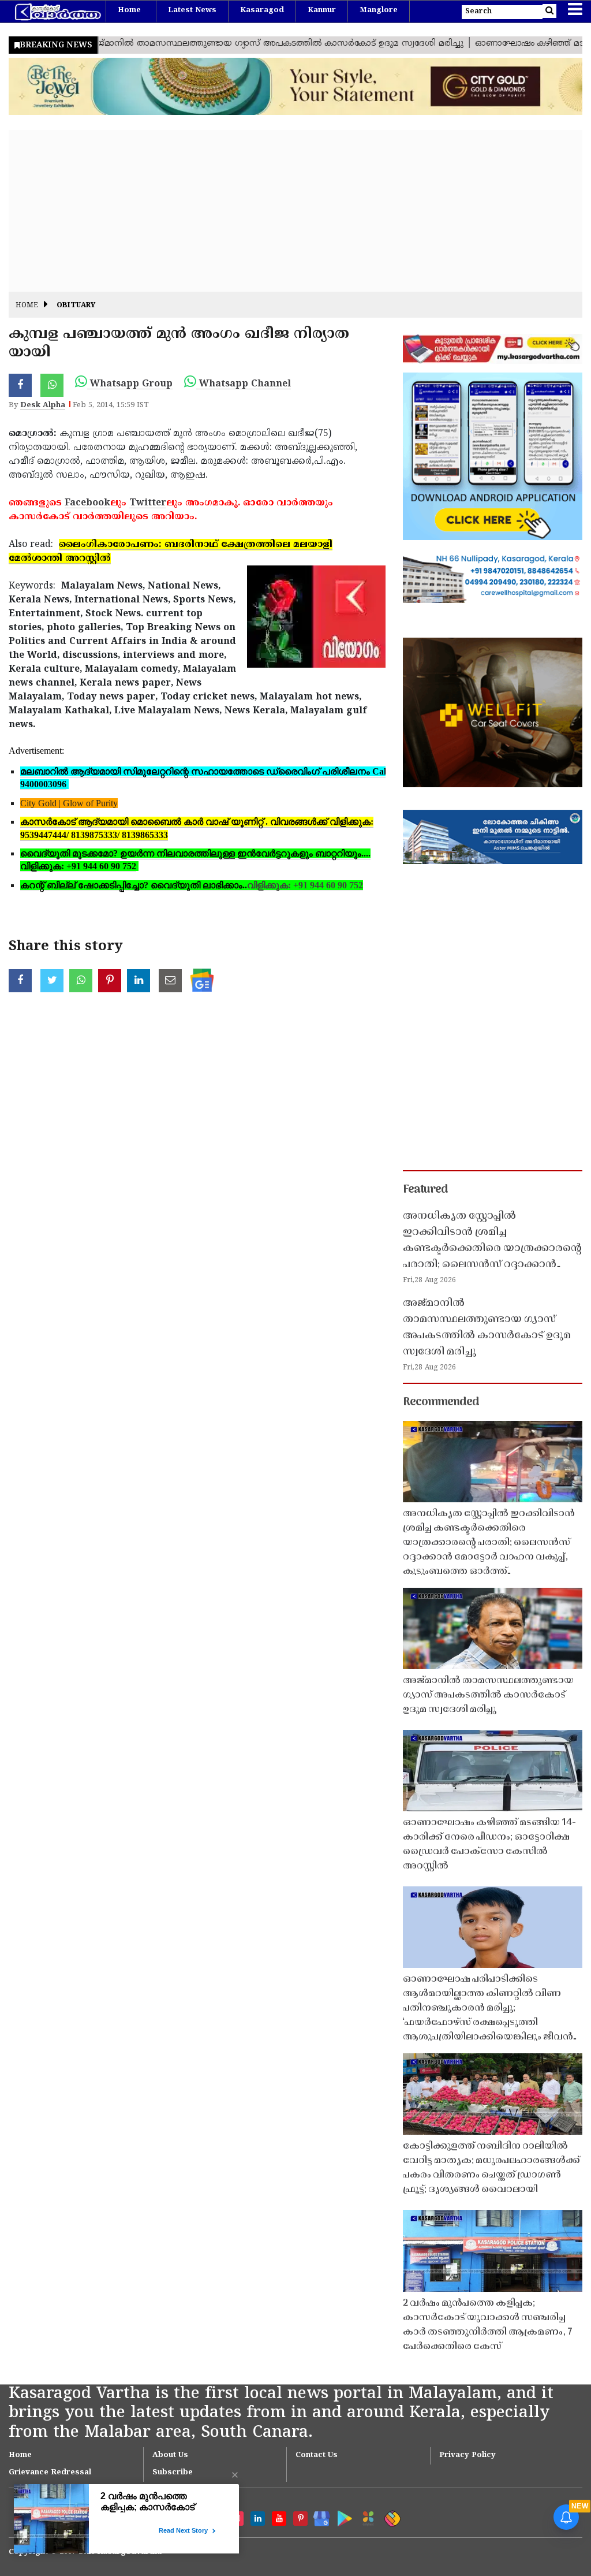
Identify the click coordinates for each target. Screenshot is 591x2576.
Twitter (148, 503)
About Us (170, 2455)
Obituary (76, 306)
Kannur (322, 10)
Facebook (87, 503)
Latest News (192, 10)
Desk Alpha (43, 405)
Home (129, 10)
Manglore (379, 10)
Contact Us (317, 2455)
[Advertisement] (295, 211)
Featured (425, 1190)
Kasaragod (262, 10)
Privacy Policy (467, 2455)
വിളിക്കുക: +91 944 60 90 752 (305, 885)
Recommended (441, 1402)
